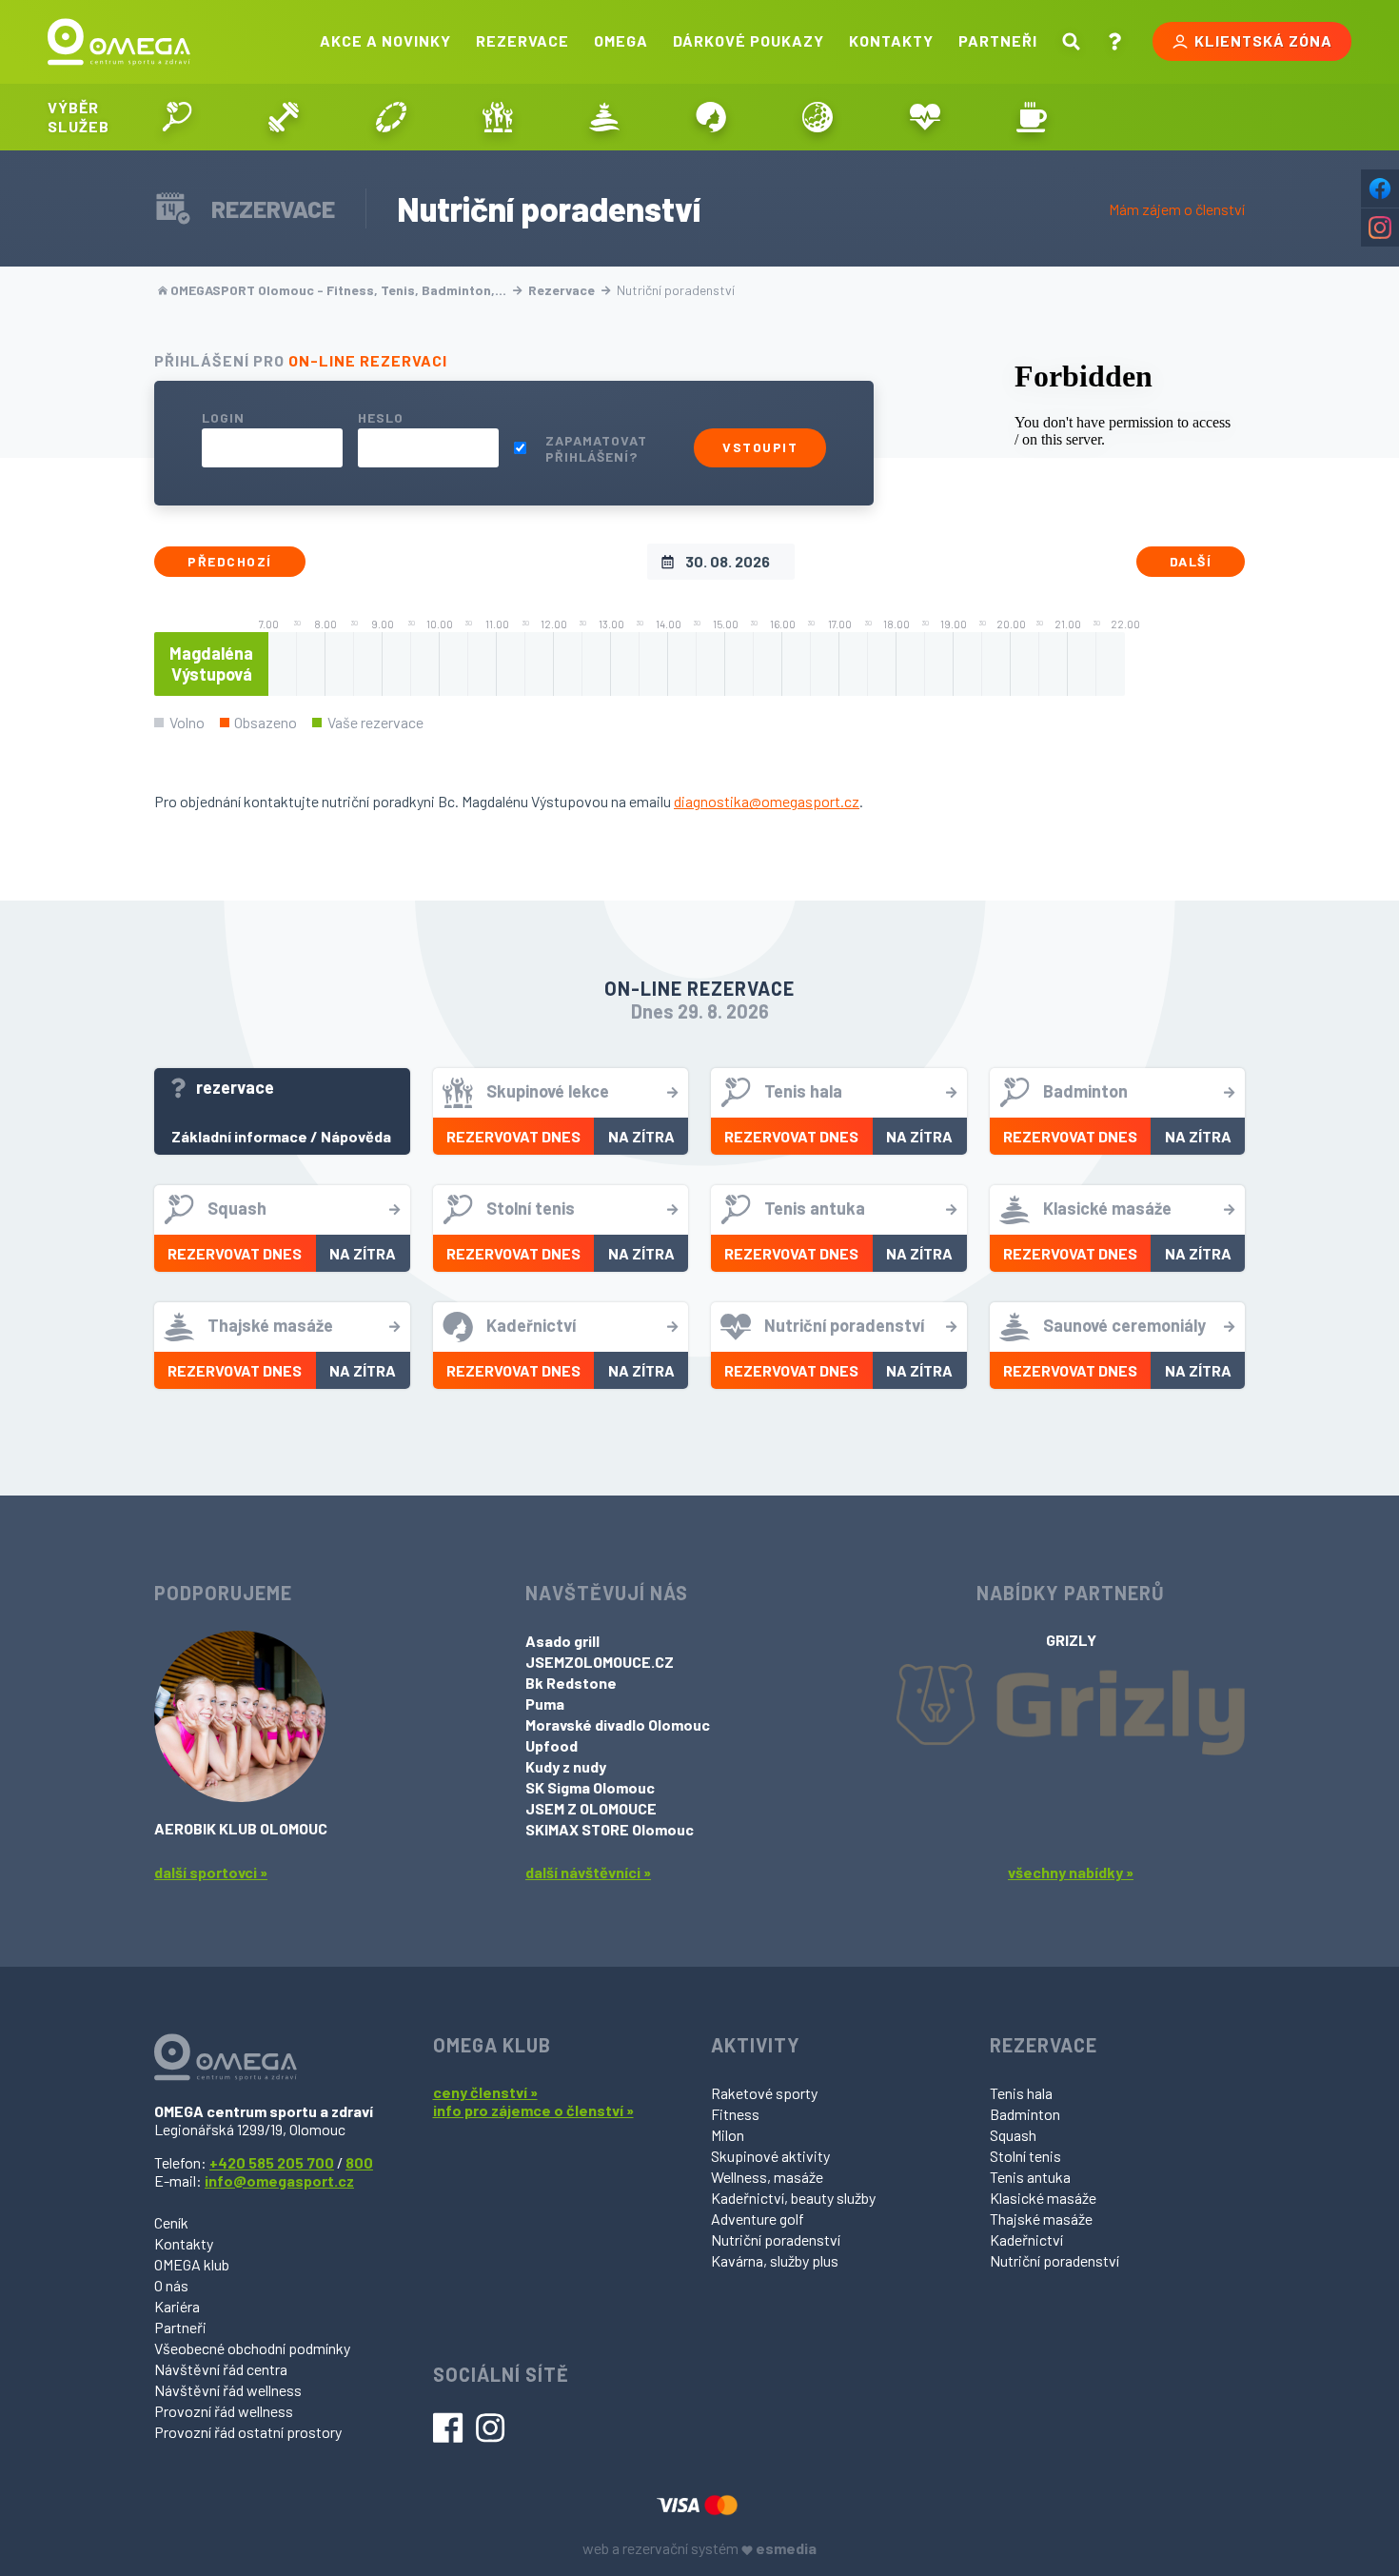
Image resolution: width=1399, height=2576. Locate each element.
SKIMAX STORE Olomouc (610, 1829)
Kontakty (891, 40)
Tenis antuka (1030, 2177)
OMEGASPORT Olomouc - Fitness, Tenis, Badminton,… (338, 290)
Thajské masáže (1041, 2219)
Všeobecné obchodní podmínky (252, 2348)
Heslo (381, 417)
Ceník (171, 2222)
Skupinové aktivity (770, 2156)
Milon (728, 2135)
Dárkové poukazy (749, 40)
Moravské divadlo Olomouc (618, 1724)
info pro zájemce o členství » (533, 2110)
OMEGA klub (192, 2264)
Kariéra (177, 2306)
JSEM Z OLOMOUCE (591, 1808)
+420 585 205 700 (272, 2162)
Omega (621, 40)
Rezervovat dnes (513, 1136)
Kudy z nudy (566, 1766)
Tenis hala (1021, 2093)
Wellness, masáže (767, 2177)
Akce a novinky (385, 40)
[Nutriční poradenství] (925, 117)
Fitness (735, 2114)
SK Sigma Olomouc (590, 1787)
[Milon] (390, 117)
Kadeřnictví (1026, 2239)
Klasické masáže (1043, 2198)
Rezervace (522, 40)
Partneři (998, 40)
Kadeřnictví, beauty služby (793, 2198)
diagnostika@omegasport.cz (767, 801)
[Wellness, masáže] (604, 117)
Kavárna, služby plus (775, 2260)
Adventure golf (758, 2219)
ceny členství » (485, 2092)
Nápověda (356, 1136)
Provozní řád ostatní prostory (248, 2432)
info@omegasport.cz (279, 2180)
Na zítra (641, 1136)
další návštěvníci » (588, 1872)
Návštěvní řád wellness (228, 2390)
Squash (1013, 2135)
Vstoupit (760, 447)
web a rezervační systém (699, 2548)
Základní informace (239, 1136)
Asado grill (562, 1641)
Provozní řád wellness (224, 2411)
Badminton (1025, 2114)
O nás (171, 2285)
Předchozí (230, 561)
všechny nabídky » (1071, 1872)
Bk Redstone (571, 1683)
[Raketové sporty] (177, 117)
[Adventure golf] (818, 117)
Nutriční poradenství (776, 2239)
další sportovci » (211, 1872)
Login (223, 417)
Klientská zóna (1263, 40)
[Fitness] (284, 117)
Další (1191, 561)
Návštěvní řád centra (221, 2369)
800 (359, 2162)
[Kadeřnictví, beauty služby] (711, 117)
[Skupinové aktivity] (498, 117)
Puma (545, 1704)
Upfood (552, 1745)
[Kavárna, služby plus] (1032, 117)
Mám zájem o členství (1177, 209)
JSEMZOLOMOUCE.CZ (600, 1662)
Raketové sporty (764, 2093)
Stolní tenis (1025, 2156)
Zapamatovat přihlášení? (596, 448)
